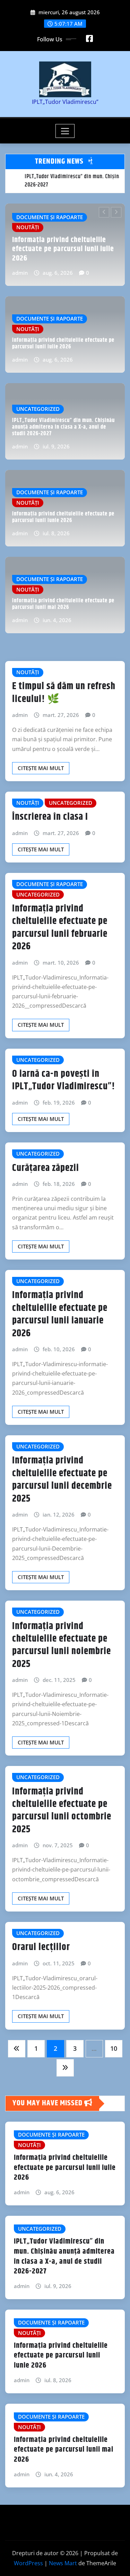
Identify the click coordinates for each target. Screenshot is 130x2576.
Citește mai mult (41, 768)
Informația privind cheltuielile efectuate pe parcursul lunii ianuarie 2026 (60, 1314)
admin (27, 273)
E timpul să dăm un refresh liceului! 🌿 (64, 693)
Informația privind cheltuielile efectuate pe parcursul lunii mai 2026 (63, 604)
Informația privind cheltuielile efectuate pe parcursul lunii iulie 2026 (63, 344)
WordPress (28, 2563)
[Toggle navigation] (65, 131)
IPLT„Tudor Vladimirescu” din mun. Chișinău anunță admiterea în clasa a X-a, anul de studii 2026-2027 (70, 245)
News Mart (63, 2563)
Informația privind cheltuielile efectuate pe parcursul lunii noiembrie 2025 (62, 1645)
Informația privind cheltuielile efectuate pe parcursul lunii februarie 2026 (60, 928)
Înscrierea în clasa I (50, 817)
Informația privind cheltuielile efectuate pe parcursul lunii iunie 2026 (63, 517)
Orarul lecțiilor (41, 1947)
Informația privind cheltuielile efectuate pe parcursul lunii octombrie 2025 (62, 1811)
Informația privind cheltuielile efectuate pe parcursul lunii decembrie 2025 (62, 1480)
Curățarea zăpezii (46, 1168)
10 (114, 2048)
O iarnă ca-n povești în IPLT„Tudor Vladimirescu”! (64, 1080)
